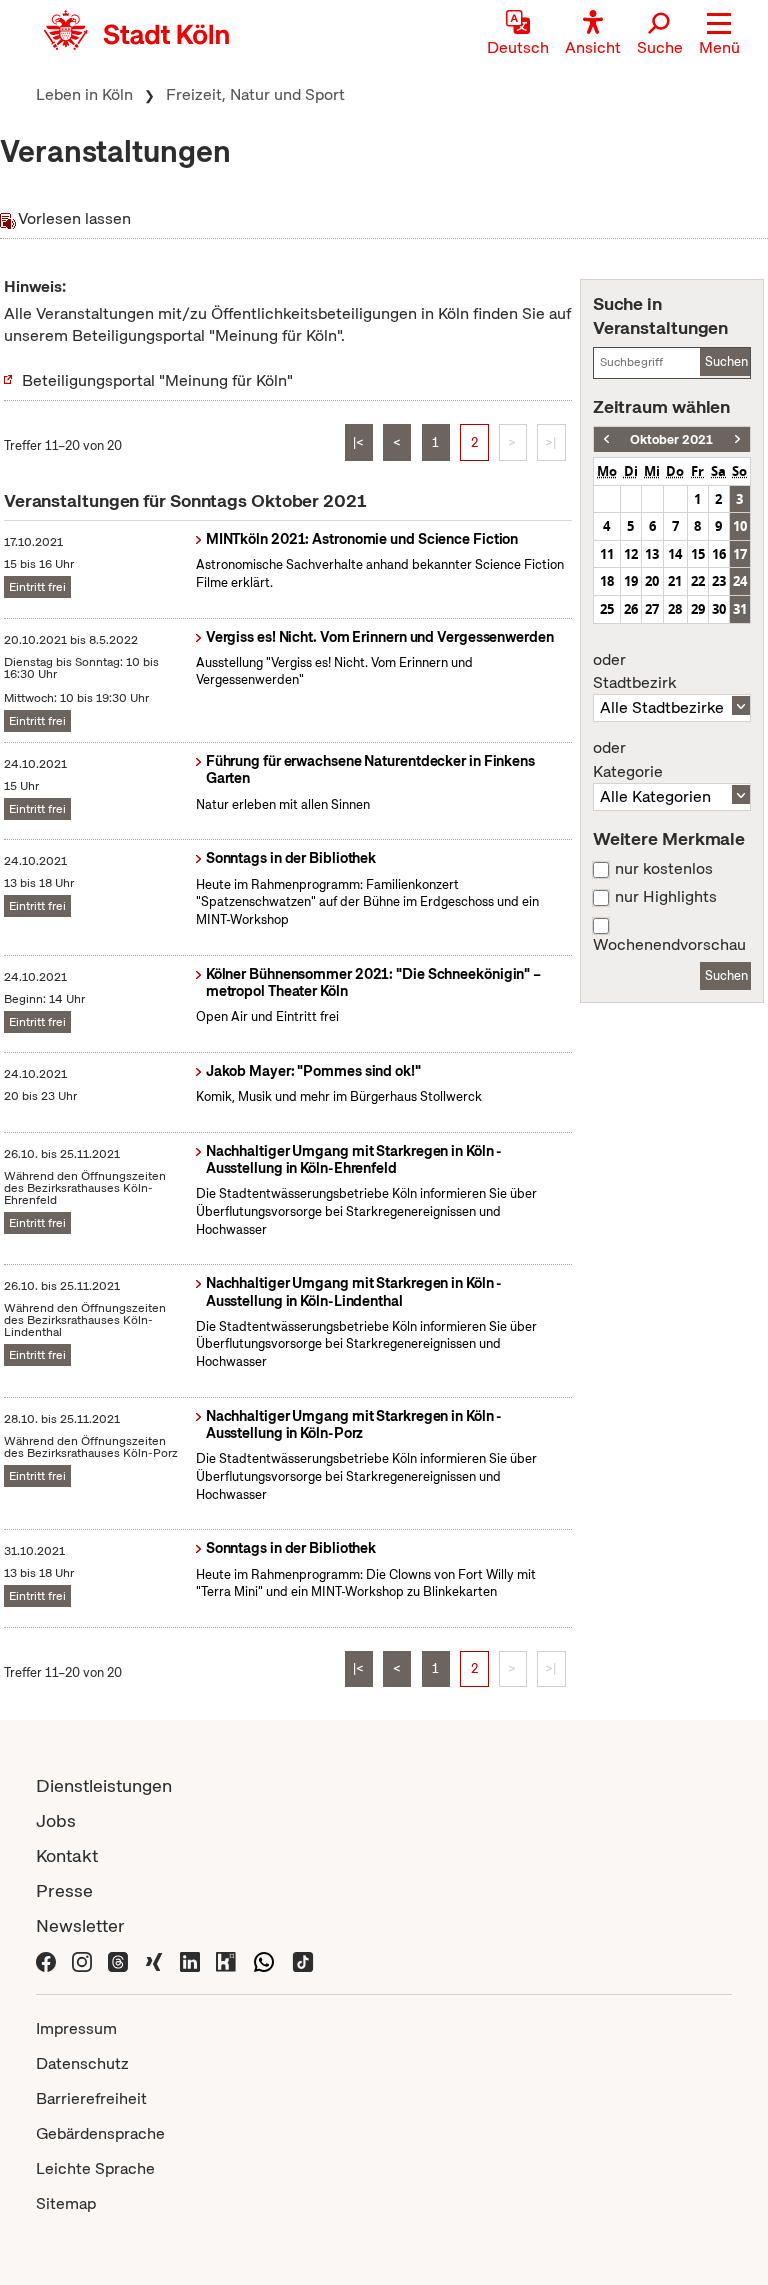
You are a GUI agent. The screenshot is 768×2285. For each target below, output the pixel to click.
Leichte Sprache (95, 2168)
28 (675, 609)
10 (740, 526)
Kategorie (628, 760)
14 (675, 554)
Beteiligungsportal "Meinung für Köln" (157, 380)
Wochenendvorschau (669, 945)
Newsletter (80, 1925)
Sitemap (66, 2203)
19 (631, 581)
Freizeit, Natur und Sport (255, 94)
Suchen (726, 361)
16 (719, 554)
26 (631, 609)
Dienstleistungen (104, 1785)
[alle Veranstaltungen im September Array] (606, 439)
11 (607, 554)
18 (607, 581)
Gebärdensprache (100, 2133)
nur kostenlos (664, 869)
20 (652, 581)
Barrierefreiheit (91, 2098)
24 (740, 581)
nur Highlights (666, 897)
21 (675, 581)
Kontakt (67, 1855)
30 (719, 609)
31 (740, 609)
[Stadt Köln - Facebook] (46, 1960)
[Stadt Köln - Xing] (154, 1960)
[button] (719, 35)
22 (698, 581)
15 (698, 554)
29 (698, 609)
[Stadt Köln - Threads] (118, 1960)
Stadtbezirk (634, 672)
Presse (64, 1890)
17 (740, 554)
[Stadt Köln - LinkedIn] (190, 1960)
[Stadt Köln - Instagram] (82, 1960)
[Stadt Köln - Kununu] (226, 1960)
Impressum (76, 2028)
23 (719, 581)
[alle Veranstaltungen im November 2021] (737, 439)
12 (631, 554)
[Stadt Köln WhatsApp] (264, 1960)
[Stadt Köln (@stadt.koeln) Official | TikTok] (303, 1960)
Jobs (56, 1820)
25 (607, 609)
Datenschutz (82, 2063)
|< (358, 442)
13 (652, 554)
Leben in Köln (84, 94)
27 (652, 609)
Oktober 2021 (671, 439)
